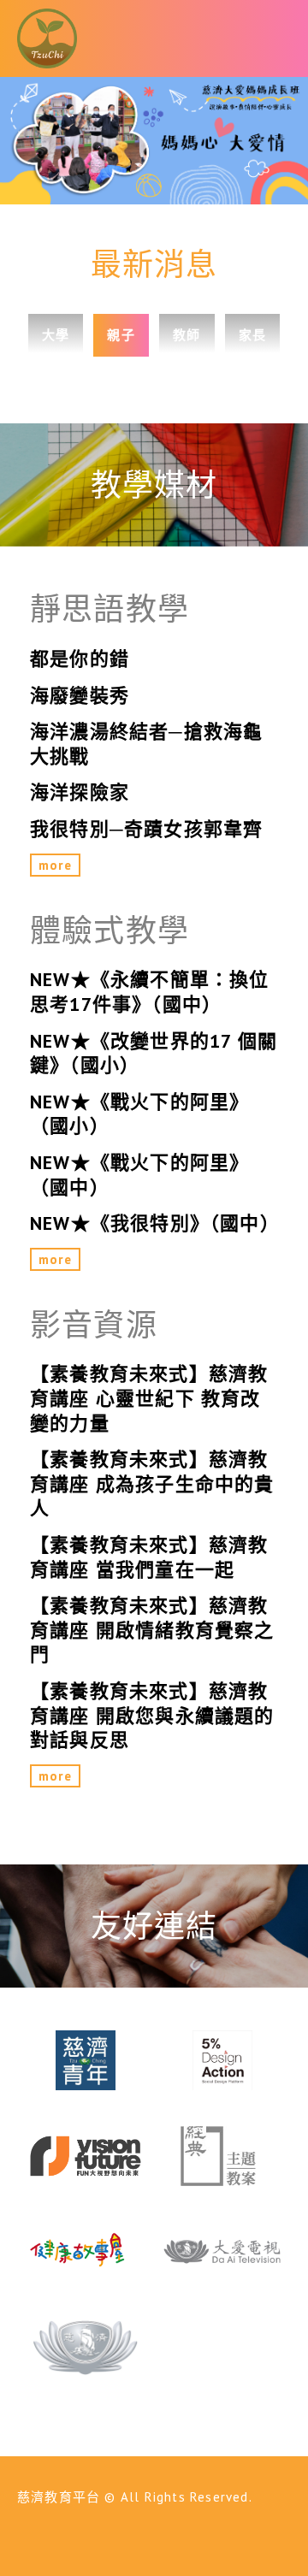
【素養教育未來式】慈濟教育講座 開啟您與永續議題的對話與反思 (152, 1715)
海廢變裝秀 (80, 695)
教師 (187, 335)
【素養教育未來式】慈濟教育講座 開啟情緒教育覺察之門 (152, 1630)
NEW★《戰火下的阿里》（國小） (139, 1114)
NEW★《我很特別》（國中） (154, 1223)
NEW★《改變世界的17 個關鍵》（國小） (154, 1053)
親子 (121, 335)
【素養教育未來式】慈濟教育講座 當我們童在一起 (149, 1557)
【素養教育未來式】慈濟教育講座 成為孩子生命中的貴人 (152, 1483)
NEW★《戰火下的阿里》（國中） (139, 1175)
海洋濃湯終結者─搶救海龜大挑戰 (146, 744)
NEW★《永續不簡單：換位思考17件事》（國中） (150, 992)
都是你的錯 (80, 659)
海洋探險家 (80, 792)
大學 (56, 335)
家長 (252, 335)
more (55, 865)
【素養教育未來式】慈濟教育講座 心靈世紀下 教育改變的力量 (149, 1398)
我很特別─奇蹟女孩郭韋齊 (146, 829)
